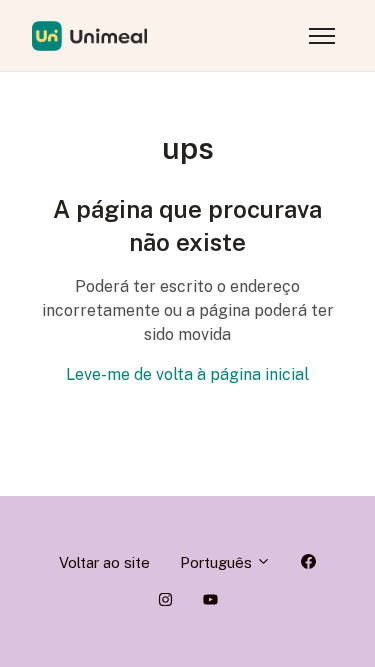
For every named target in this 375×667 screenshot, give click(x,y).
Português (218, 562)
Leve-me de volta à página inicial (187, 374)
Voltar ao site (104, 562)
